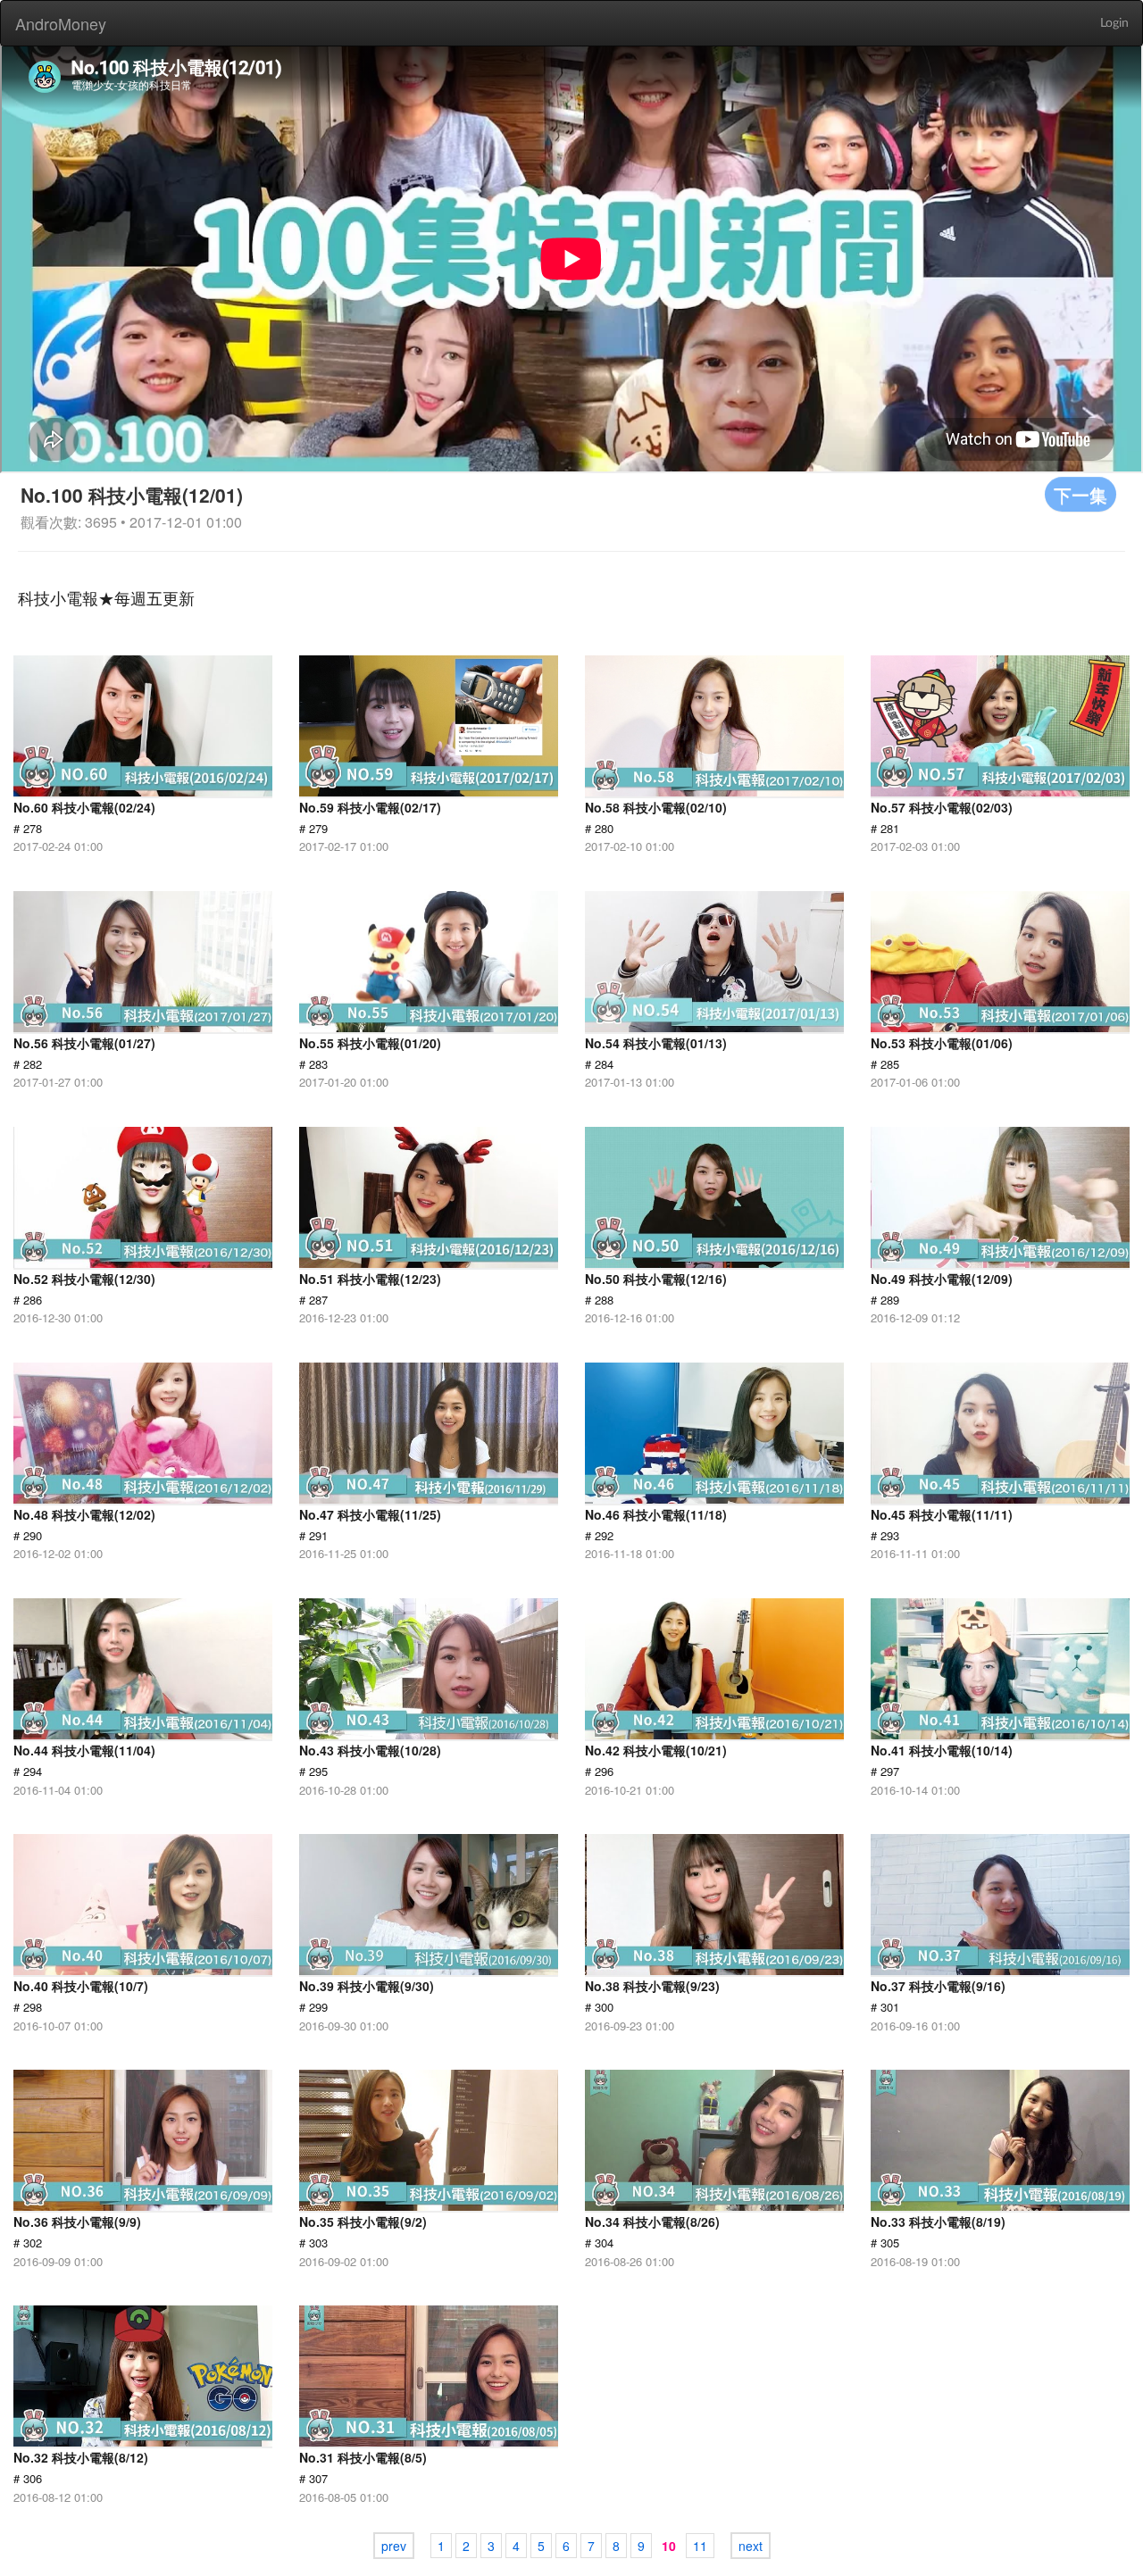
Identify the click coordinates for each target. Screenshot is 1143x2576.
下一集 (1080, 494)
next (751, 2546)
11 (700, 2546)
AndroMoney (61, 23)
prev (394, 2546)
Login (1114, 23)
